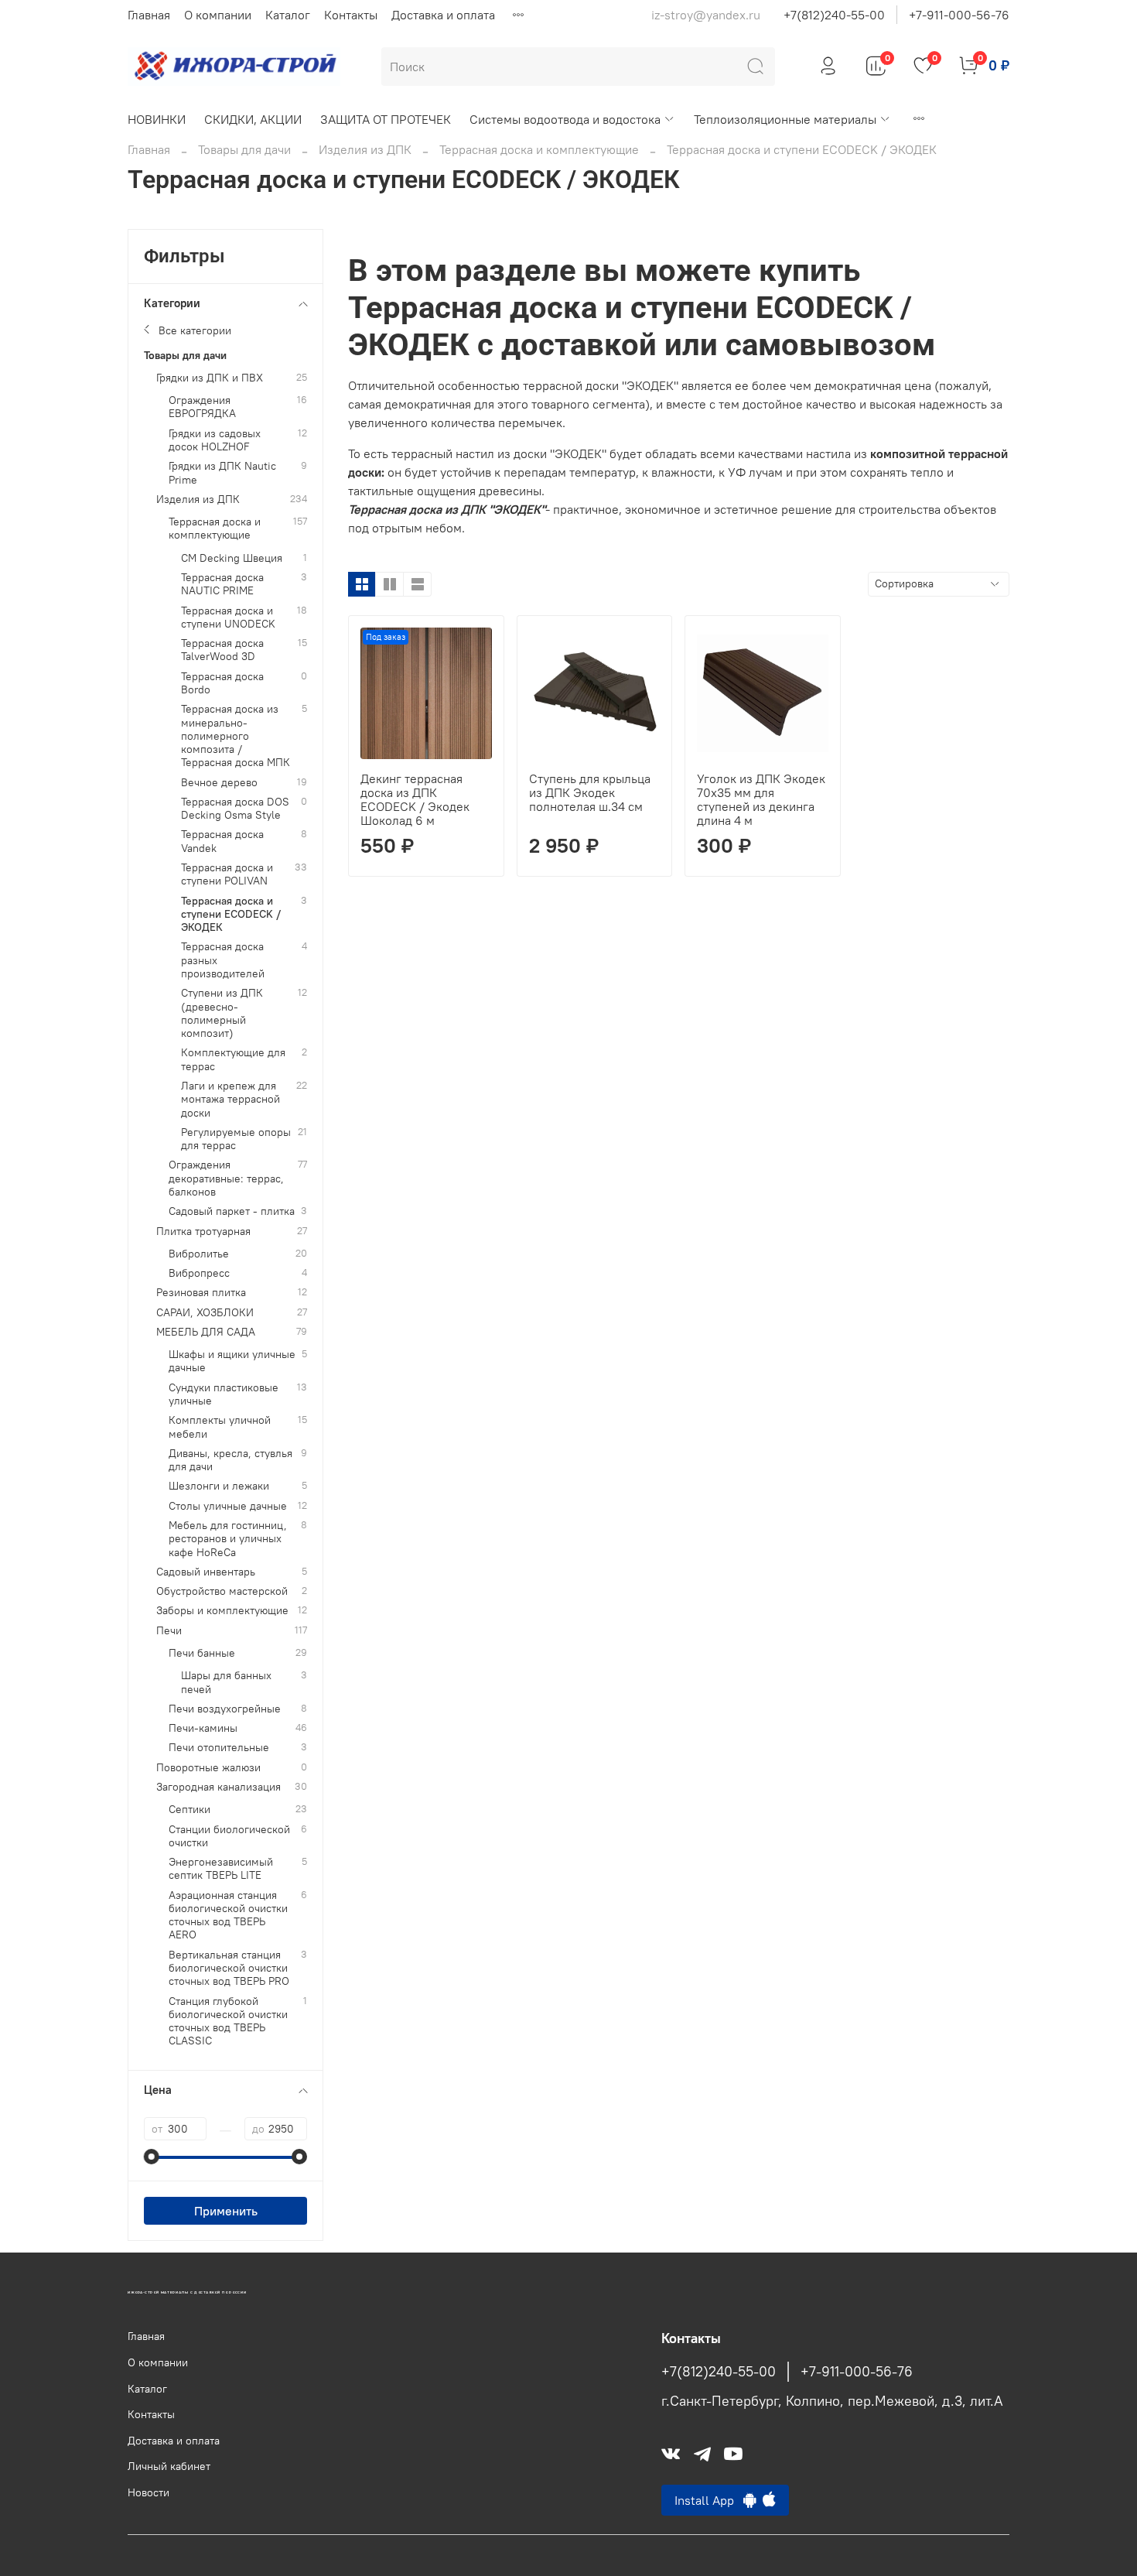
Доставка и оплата (443, 15)
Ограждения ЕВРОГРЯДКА (202, 407)
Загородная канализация (219, 1787)
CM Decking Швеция (232, 558)
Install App (709, 2500)
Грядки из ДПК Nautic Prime (222, 473)
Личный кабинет (169, 2466)
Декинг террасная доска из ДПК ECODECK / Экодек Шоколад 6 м (415, 799)
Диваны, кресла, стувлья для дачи (230, 1460)
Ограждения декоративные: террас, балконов (226, 1179)
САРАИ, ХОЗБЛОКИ (205, 1313)
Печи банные (202, 1653)
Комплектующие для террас (233, 1059)
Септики (189, 1810)
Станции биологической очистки (229, 1836)
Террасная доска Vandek (222, 841)
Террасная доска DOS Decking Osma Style (235, 809)
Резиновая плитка (201, 1293)
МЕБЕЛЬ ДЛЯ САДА (206, 1332)
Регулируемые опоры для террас (236, 1139)
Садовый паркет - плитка (232, 1211)
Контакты (351, 15)
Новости (149, 2492)
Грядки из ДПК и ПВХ (210, 378)
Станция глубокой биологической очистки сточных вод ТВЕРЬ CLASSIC (228, 2022)
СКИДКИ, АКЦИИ (253, 119)
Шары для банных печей (226, 1682)
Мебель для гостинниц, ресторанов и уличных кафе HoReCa (228, 1539)
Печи (169, 1631)
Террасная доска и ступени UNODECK (228, 617)
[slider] (152, 2157)
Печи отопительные (219, 1748)
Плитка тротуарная (203, 1232)
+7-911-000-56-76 (959, 15)
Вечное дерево (219, 783)
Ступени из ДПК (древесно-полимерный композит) (222, 1013)
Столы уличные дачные (228, 1506)
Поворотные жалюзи (208, 1768)
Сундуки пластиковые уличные (224, 1394)
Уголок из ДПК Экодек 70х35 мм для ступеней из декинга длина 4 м (761, 799)
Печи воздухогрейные (225, 1709)
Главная (149, 15)
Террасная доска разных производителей (223, 960)
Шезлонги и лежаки (219, 1486)
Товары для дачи (244, 149)
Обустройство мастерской (222, 1591)
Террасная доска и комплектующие (539, 149)
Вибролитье (199, 1254)
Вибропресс (199, 1273)
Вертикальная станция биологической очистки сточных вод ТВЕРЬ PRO (229, 1969)
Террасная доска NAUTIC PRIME (222, 584)
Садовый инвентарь (206, 1572)
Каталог (288, 15)
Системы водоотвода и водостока (565, 119)
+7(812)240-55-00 (834, 15)
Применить (226, 2211)
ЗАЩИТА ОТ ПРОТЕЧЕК (386, 119)
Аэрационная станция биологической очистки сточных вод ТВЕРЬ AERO (228, 1916)
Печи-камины (203, 1728)
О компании (218, 15)
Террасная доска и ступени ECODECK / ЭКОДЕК (231, 915)
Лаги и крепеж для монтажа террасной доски (230, 1100)
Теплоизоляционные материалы (785, 119)
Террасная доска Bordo (222, 683)
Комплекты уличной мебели (220, 1427)
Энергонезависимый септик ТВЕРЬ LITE (221, 1869)
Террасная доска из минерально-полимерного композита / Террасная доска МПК (236, 736)
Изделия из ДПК (365, 149)
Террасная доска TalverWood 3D (222, 650)
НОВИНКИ (157, 119)
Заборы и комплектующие (222, 1611)
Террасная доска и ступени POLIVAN (227, 874)
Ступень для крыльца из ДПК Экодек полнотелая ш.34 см (590, 792)
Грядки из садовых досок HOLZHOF (215, 440)
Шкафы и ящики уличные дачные (232, 1361)
